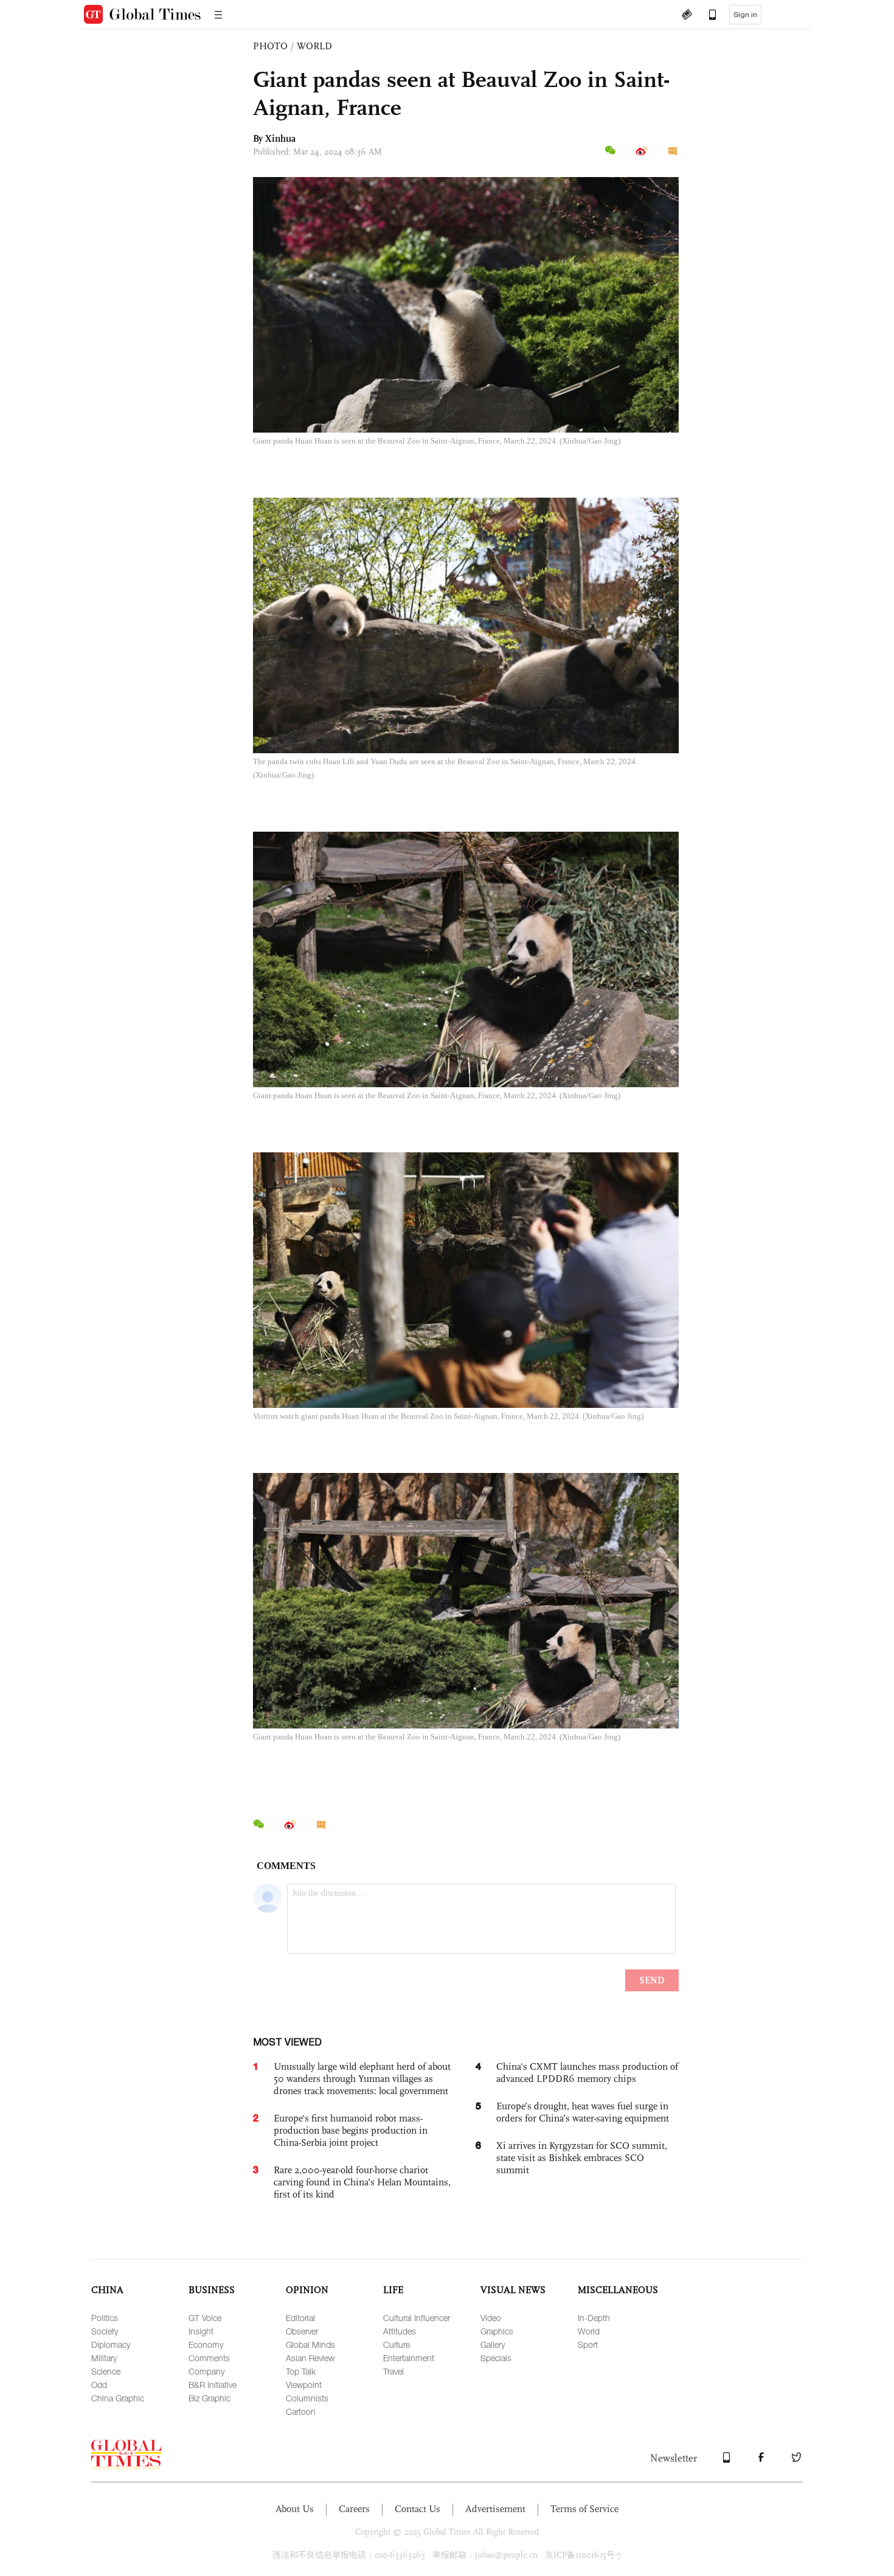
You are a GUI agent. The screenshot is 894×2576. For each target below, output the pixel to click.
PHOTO (270, 46)
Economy (206, 2345)
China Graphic (118, 2398)
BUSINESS (212, 2290)
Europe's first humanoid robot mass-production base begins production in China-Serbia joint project (351, 2130)
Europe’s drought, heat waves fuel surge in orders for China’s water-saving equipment (583, 2112)
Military (104, 2358)
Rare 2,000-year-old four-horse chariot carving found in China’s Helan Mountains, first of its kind (362, 2182)
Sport (588, 2345)
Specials (496, 2358)
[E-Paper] (687, 16)
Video (491, 2318)
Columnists (307, 2398)
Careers (354, 2509)
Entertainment (409, 2358)
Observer (302, 2331)
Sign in (745, 15)
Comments (209, 2358)
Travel (393, 2371)
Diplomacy (111, 2345)
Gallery (493, 2345)
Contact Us (418, 2509)
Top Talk (301, 2371)
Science (106, 2371)
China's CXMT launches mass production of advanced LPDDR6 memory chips (587, 2073)
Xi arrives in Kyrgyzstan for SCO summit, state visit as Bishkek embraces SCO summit (582, 2158)
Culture (397, 2345)
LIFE (393, 2290)
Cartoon (301, 2411)
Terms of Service (584, 2509)
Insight (201, 2331)
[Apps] (707, 16)
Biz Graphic (210, 2398)
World (589, 2331)
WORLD (314, 46)
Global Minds (310, 2345)
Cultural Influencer (417, 2318)
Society (105, 2331)
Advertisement (495, 2509)
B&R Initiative (213, 2385)
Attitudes (400, 2331)
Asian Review (310, 2358)
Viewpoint (304, 2385)
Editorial (300, 2318)
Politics (105, 2318)
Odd (99, 2385)
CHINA (107, 2290)
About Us (295, 2509)
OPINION (307, 2290)
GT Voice (205, 2318)
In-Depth (594, 2318)
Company (206, 2371)
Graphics (497, 2331)
